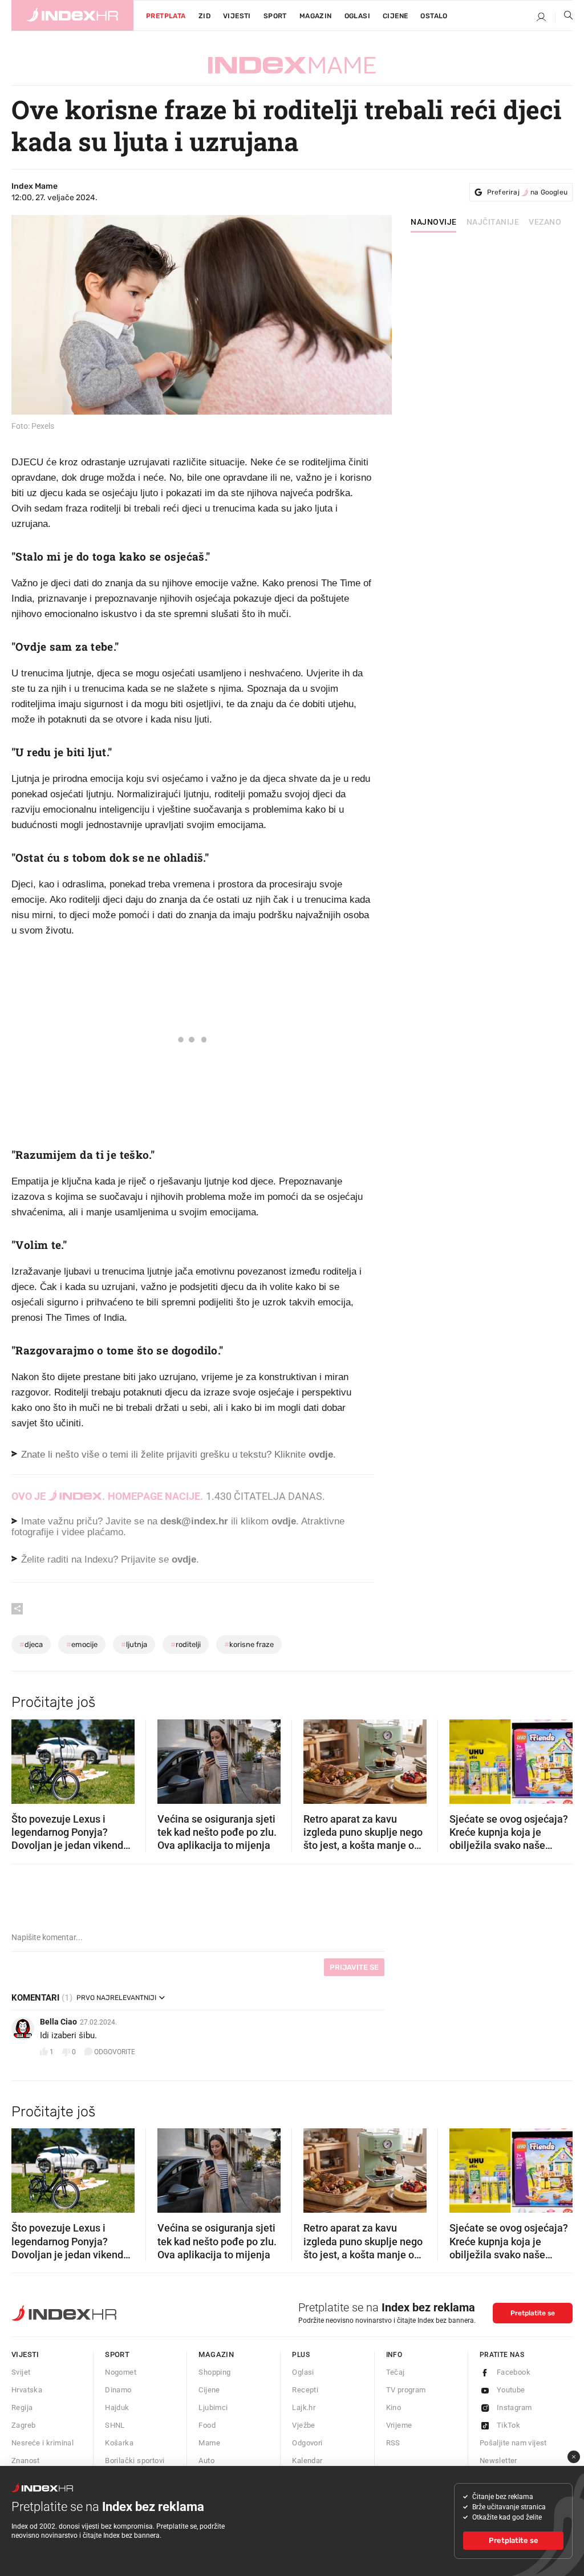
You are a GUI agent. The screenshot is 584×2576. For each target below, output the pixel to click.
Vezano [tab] (545, 222)
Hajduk (117, 2407)
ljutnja (134, 1644)
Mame (209, 2443)
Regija (22, 2407)
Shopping (214, 2372)
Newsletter (498, 2461)
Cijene (395, 16)
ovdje (284, 1521)
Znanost (26, 2461)
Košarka (119, 2443)
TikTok (508, 2425)
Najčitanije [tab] (493, 222)
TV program (406, 2390)
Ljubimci (213, 2407)
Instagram (514, 2407)
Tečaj (396, 2372)
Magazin (216, 2354)
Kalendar (307, 2461)
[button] (26, 1758)
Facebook (514, 2372)
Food (207, 2425)
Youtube (511, 2390)
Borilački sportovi (135, 2461)
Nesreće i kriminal (42, 2443)
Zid (204, 16)
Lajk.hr (304, 2407)
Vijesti (237, 16)
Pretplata (166, 16)
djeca (31, 1644)
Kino (394, 2407)
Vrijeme (399, 2425)
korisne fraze (249, 1644)
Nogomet (121, 2372)
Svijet (21, 2372)
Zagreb (23, 2425)
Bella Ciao (58, 2022)
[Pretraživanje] (564, 18)
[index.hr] (72, 15)
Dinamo (118, 2390)
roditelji (186, 1644)
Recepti (305, 2390)
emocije (82, 1644)
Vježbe (303, 2425)
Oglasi (357, 16)
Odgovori (307, 2443)
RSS (393, 2443)
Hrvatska (27, 2390)
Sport (275, 16)
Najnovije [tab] (434, 222)
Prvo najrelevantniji (116, 1998)
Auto (206, 2461)
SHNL (115, 2425)
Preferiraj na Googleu (527, 192)
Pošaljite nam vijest (513, 2443)
